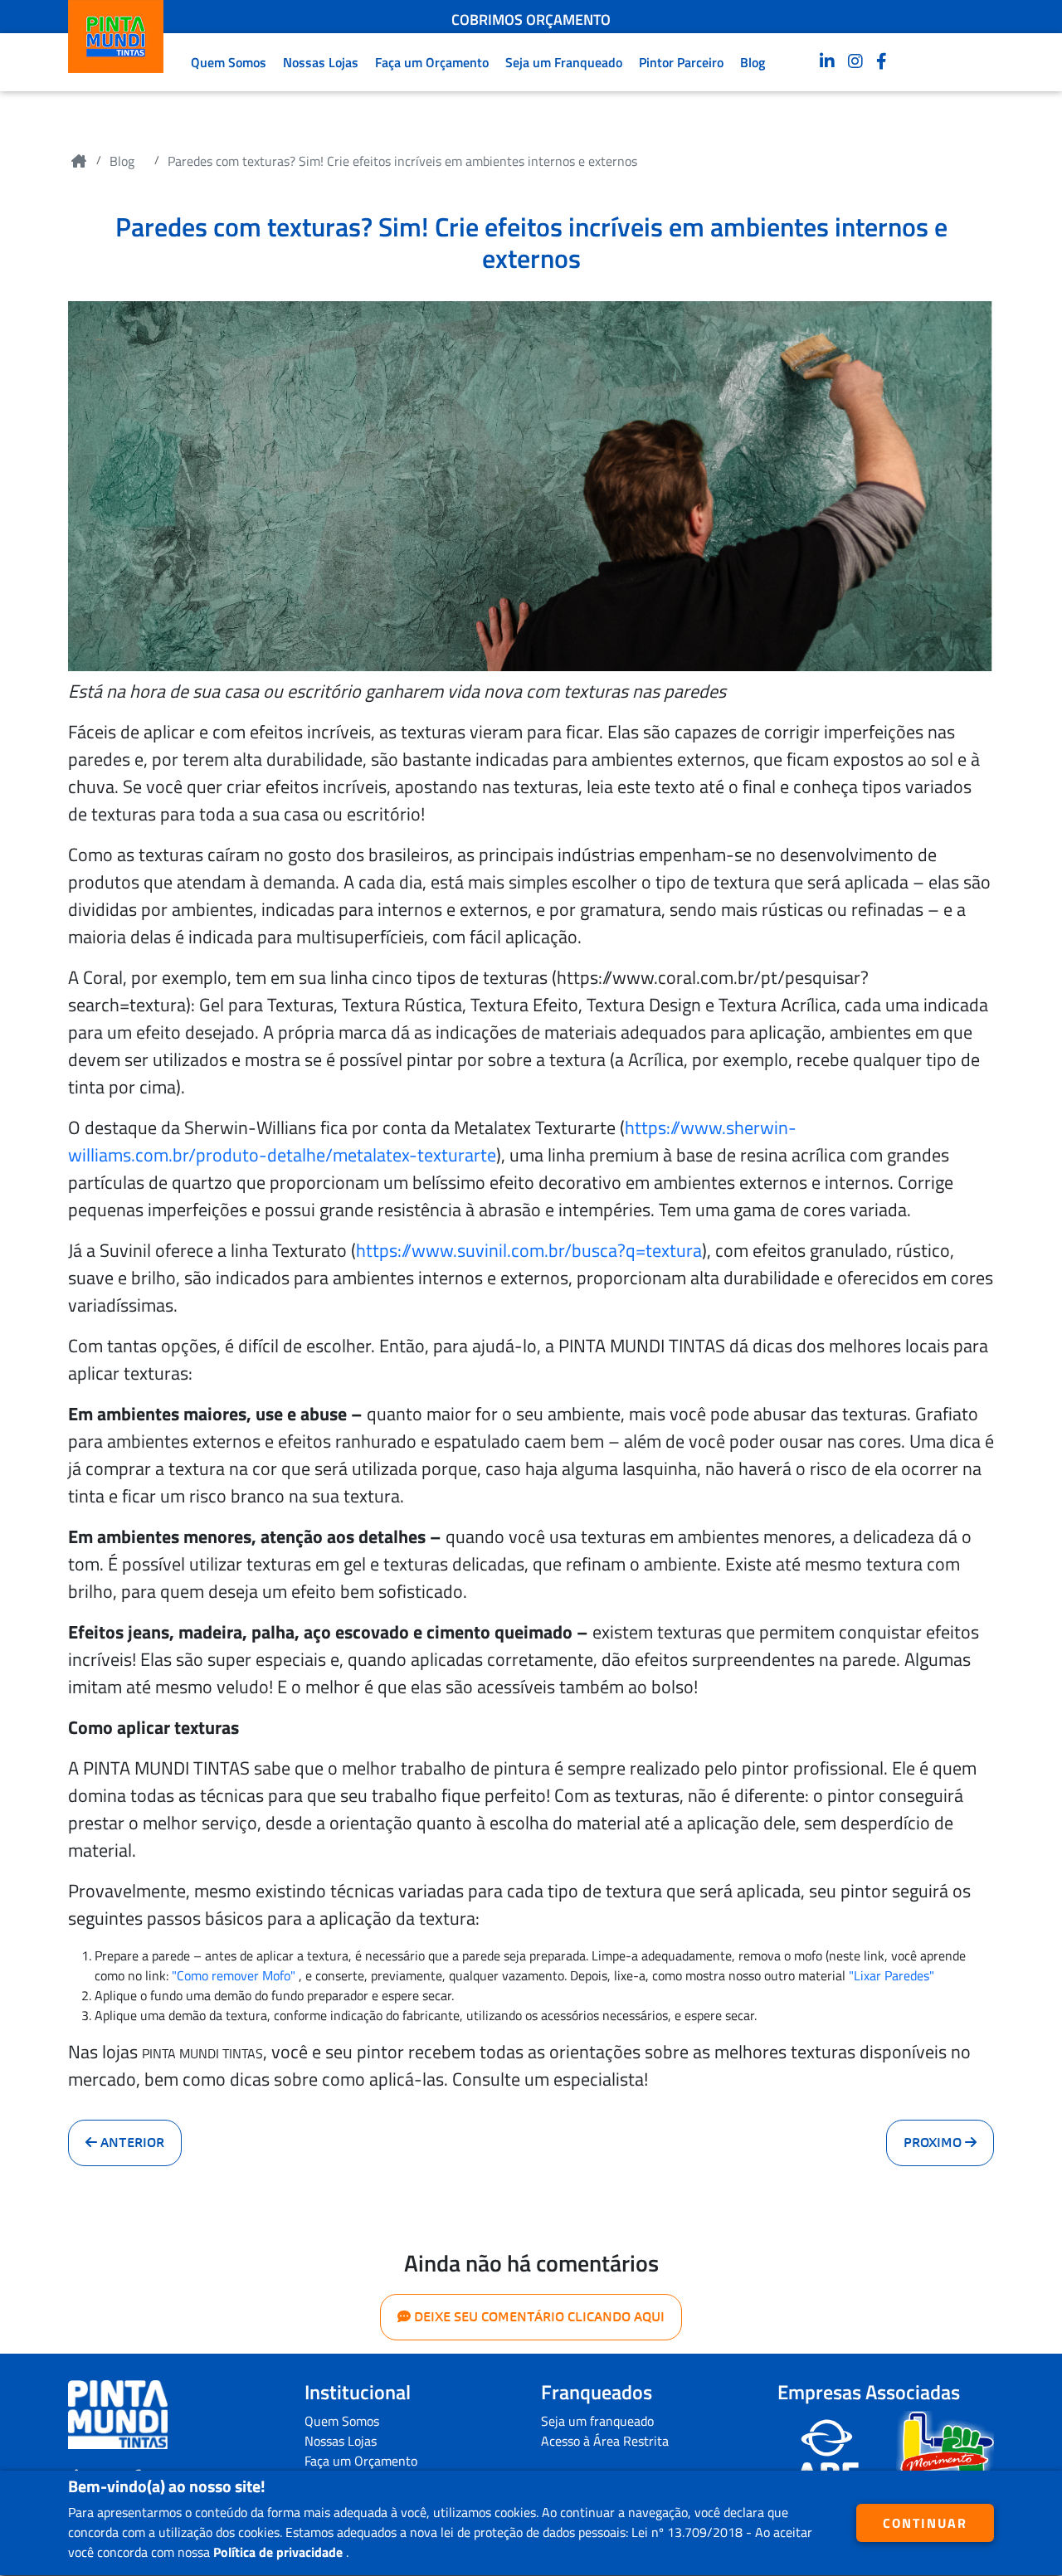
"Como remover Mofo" (234, 1975)
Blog (753, 62)
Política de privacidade (280, 2552)
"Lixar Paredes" (891, 1975)
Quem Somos (229, 62)
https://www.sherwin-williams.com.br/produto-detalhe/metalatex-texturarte (432, 1141)
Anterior (131, 2143)
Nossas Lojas (321, 62)
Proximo (934, 2143)
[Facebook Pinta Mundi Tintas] (882, 62)
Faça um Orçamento (432, 62)
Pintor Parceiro (681, 62)
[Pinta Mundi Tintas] (118, 2415)
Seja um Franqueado (564, 62)
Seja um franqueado (597, 2421)
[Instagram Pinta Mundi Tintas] (855, 62)
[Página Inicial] (79, 161)
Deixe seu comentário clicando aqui (538, 2317)
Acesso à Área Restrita (605, 2441)
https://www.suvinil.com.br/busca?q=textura (529, 1250)
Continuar (925, 2523)
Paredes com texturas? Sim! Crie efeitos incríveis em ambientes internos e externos (402, 161)
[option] (531, 11)
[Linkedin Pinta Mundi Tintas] (827, 62)
